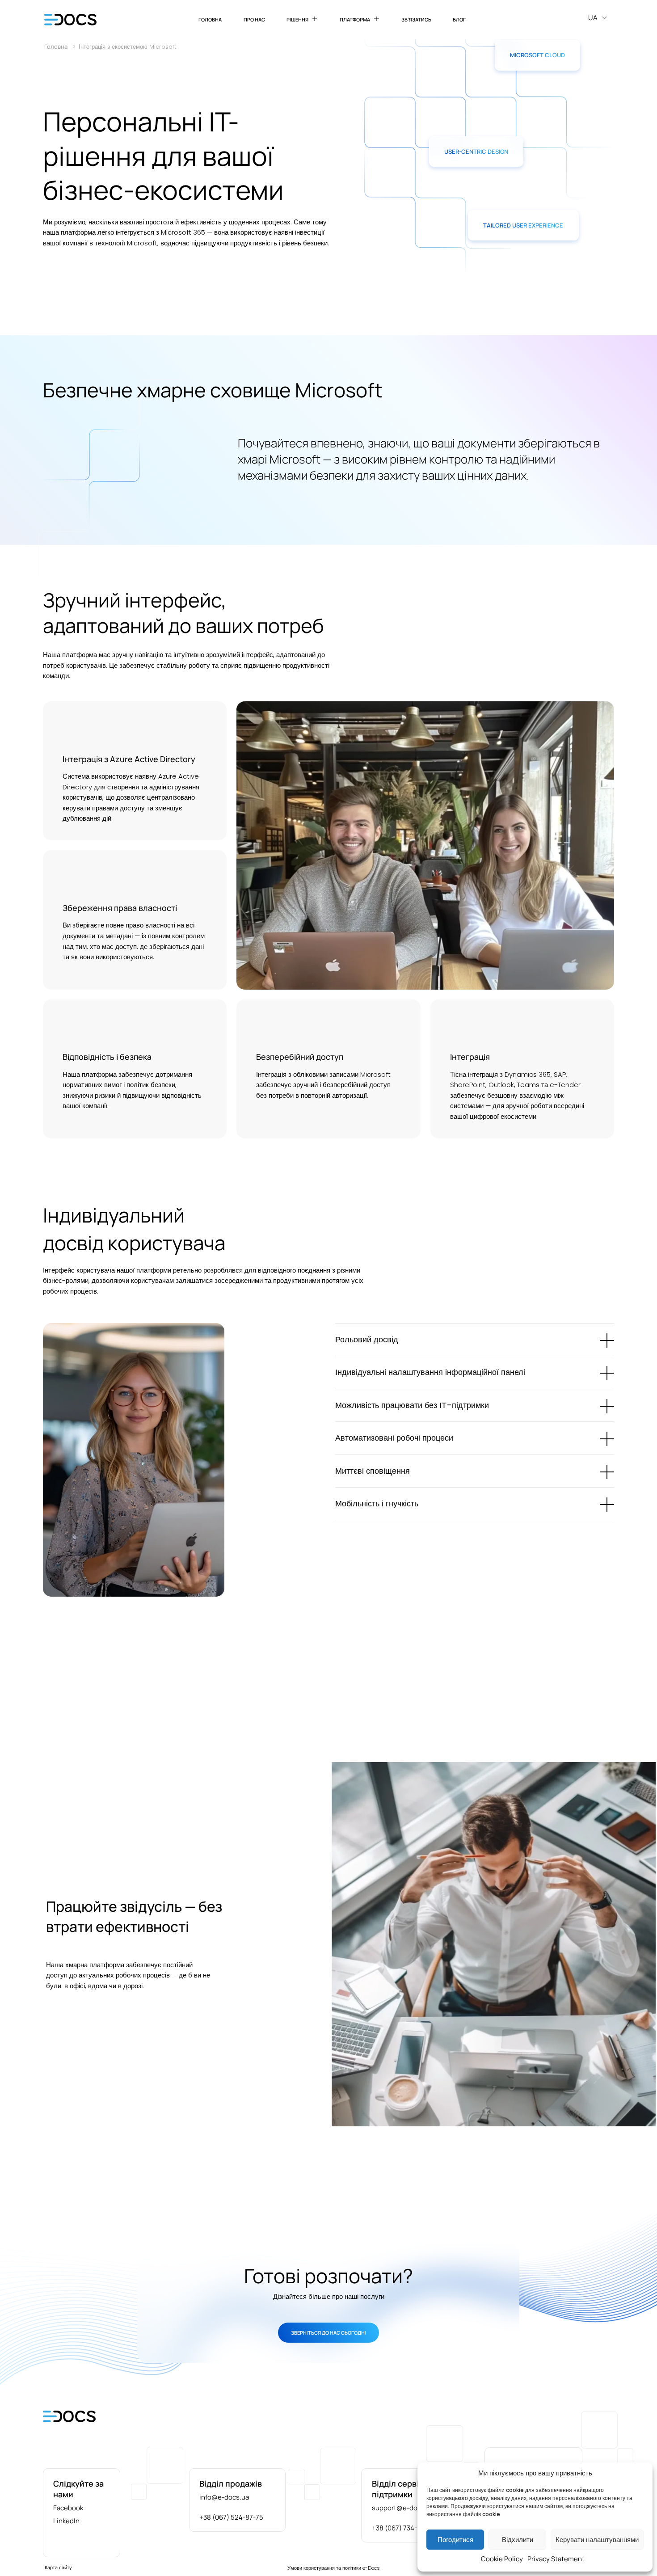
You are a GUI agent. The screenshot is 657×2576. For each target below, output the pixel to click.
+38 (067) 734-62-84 (404, 2528)
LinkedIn (66, 2521)
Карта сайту (58, 2568)
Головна (210, 19)
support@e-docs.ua (403, 2508)
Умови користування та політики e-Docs (334, 2568)
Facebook (68, 2508)
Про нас (254, 19)
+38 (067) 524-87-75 (231, 2517)
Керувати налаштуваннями (597, 2540)
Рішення (297, 19)
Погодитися (455, 2540)
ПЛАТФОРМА (355, 19)
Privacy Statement (556, 2559)
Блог (459, 19)
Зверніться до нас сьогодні (328, 2333)
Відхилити (518, 2540)
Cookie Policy (502, 2559)
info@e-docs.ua (224, 2497)
